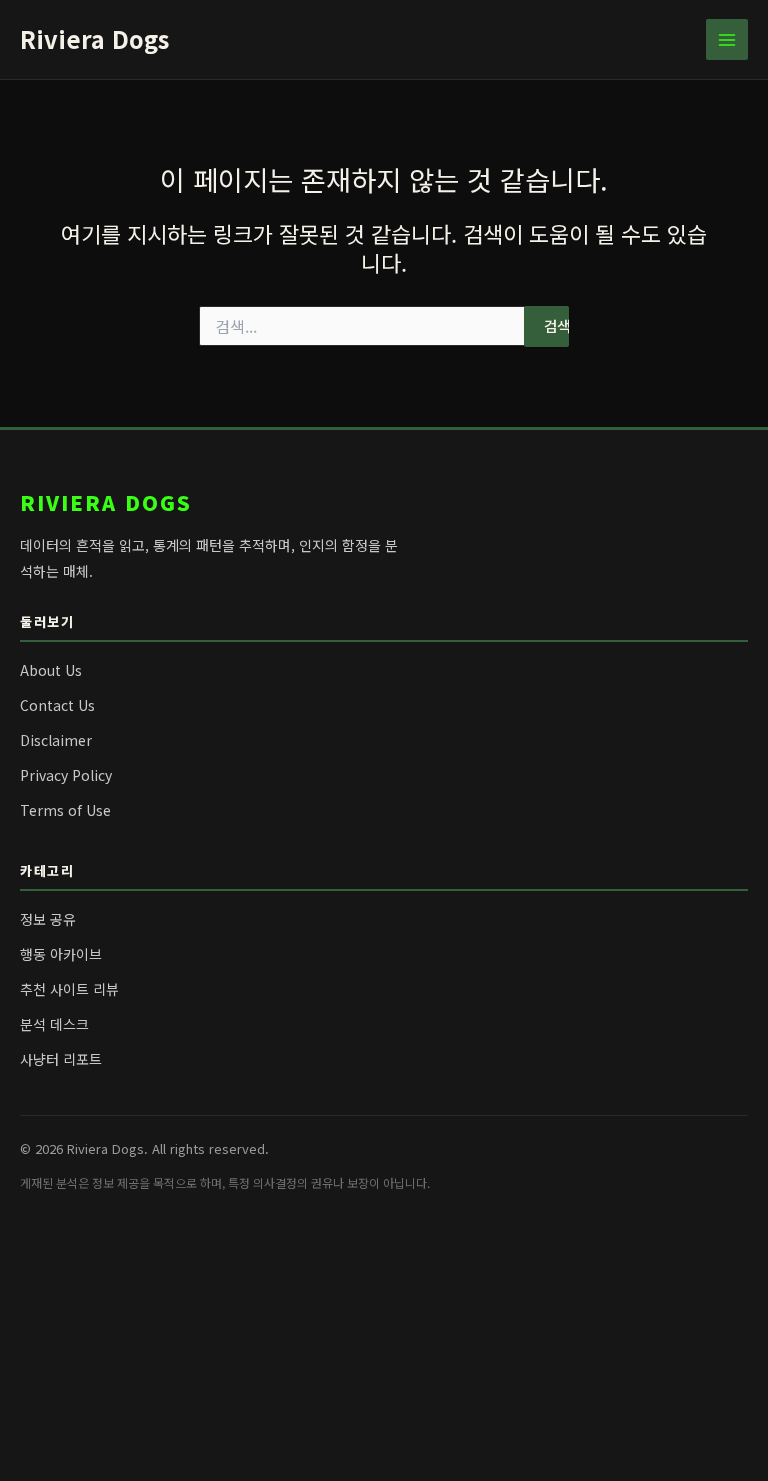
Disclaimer (56, 740)
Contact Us (57, 705)
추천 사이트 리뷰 (69, 989)
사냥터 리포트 (61, 1059)
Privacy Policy (66, 775)
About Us (51, 670)
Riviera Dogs (94, 38)
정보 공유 (48, 919)
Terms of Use (65, 810)
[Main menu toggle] (727, 40)
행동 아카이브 (61, 954)
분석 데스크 (54, 1024)
